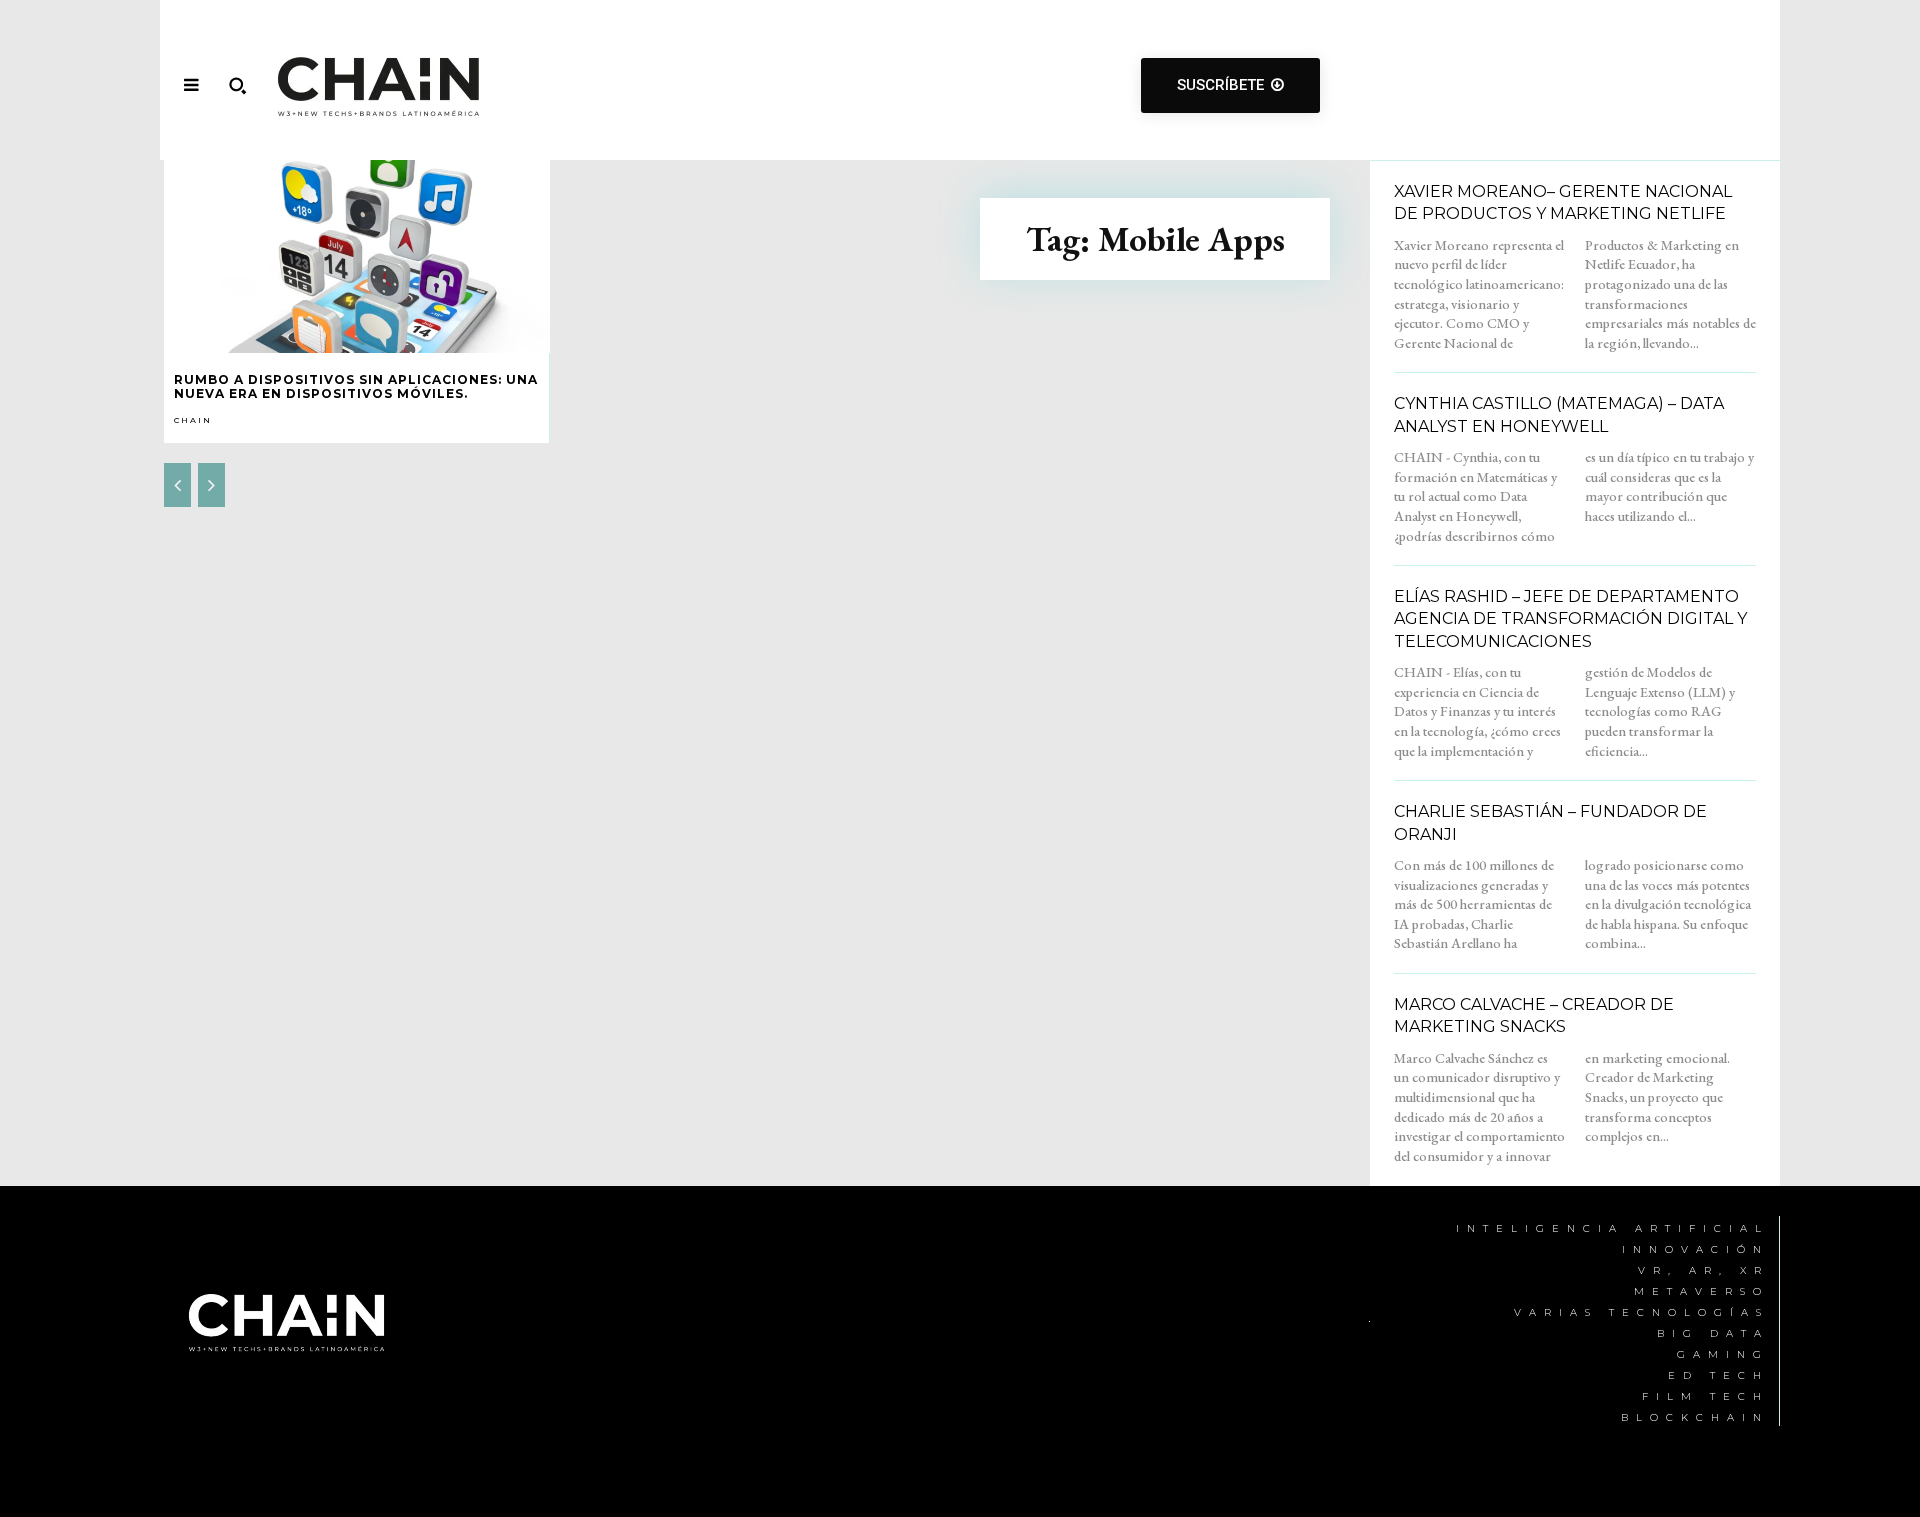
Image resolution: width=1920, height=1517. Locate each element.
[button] (237, 85)
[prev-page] (177, 485)
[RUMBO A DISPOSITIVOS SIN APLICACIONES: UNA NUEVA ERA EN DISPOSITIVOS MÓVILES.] (357, 256)
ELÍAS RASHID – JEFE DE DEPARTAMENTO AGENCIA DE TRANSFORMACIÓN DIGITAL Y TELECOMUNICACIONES (1570, 619)
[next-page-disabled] (211, 485)
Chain (193, 420)
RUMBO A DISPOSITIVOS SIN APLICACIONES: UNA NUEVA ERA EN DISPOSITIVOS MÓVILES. (356, 386)
